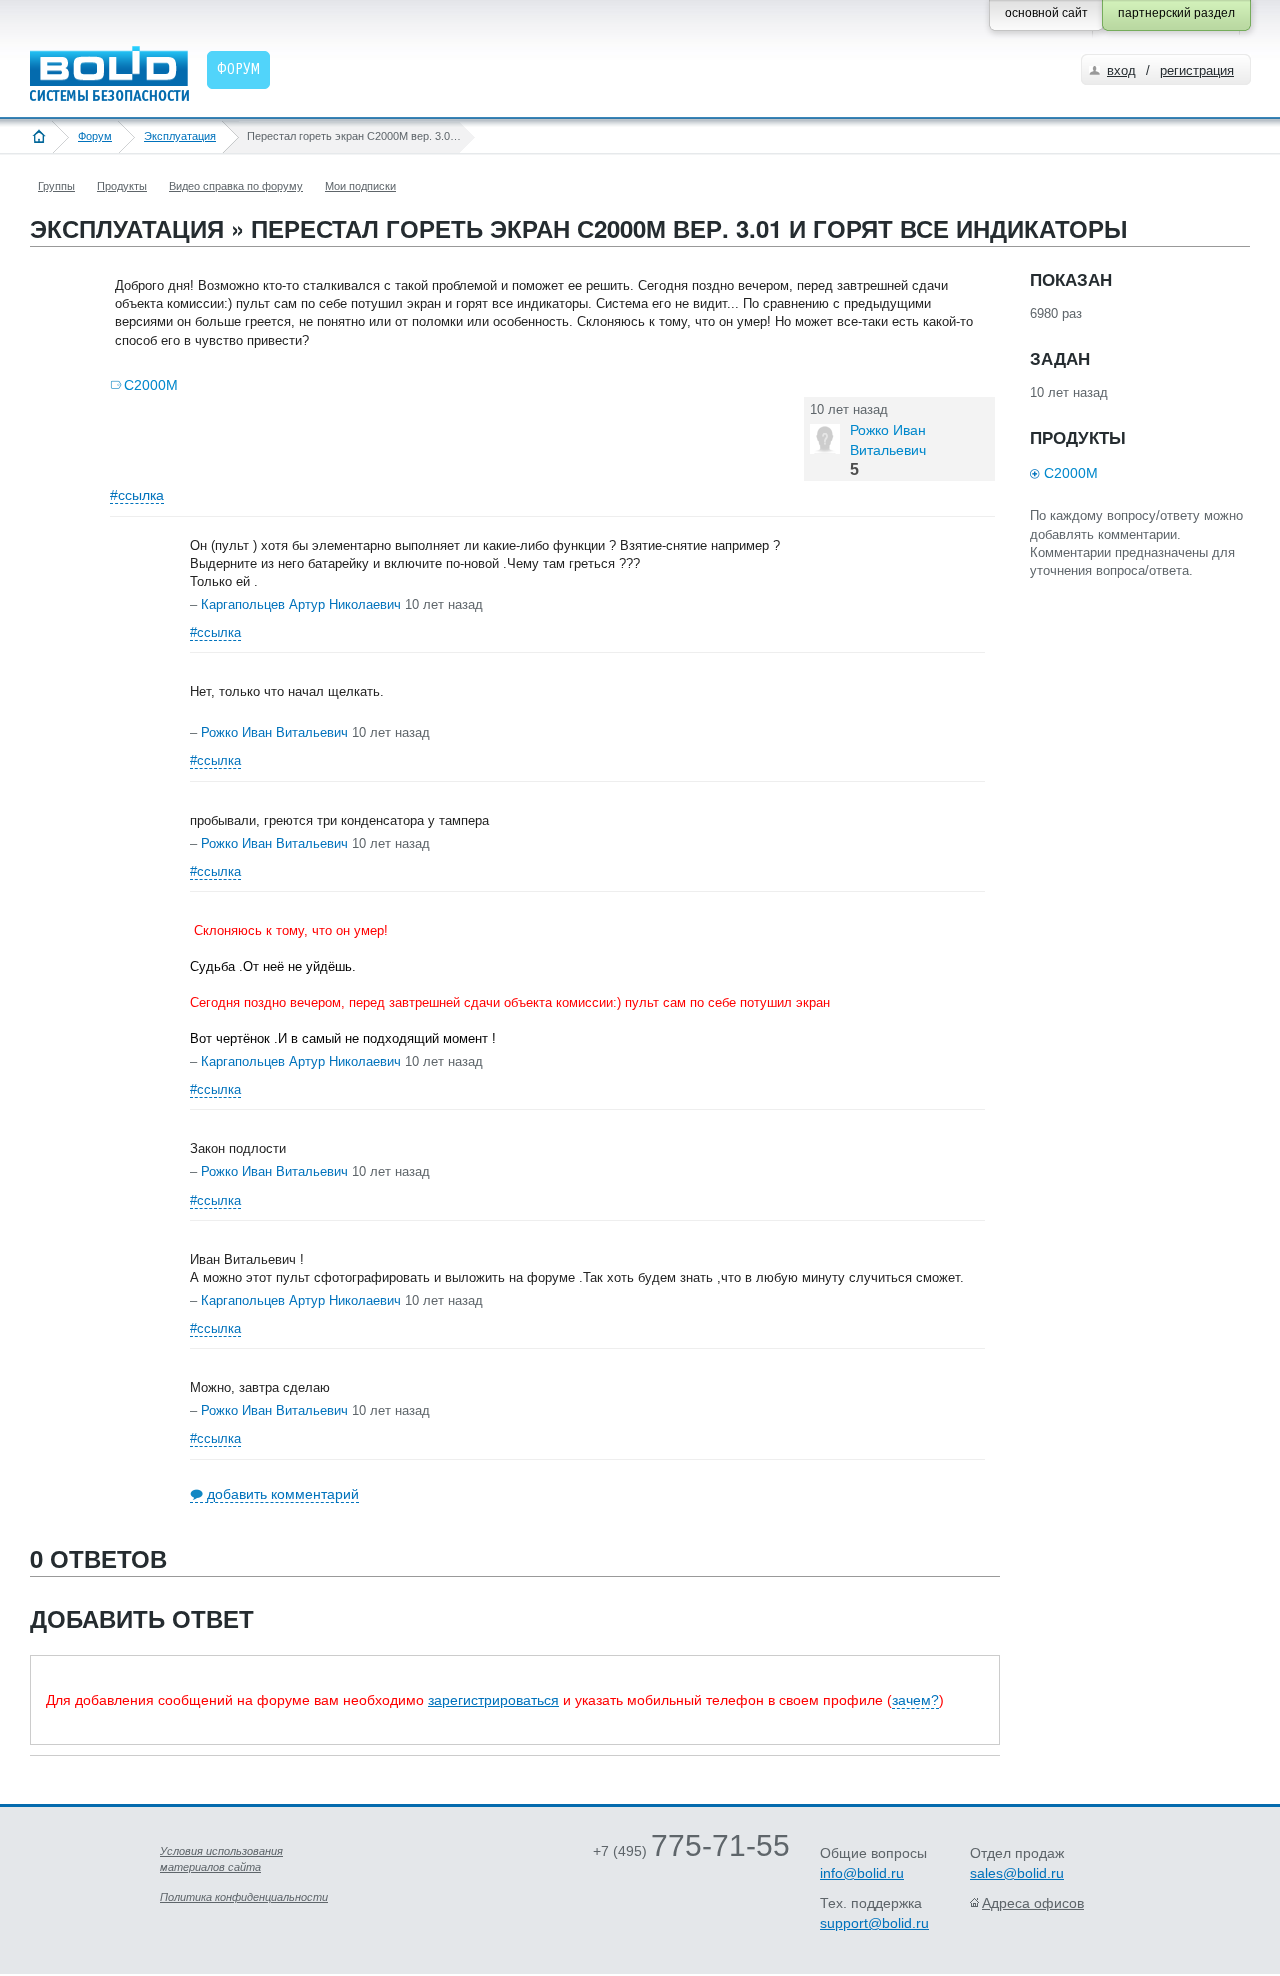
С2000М (151, 385)
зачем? (915, 1700)
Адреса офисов (1033, 1903)
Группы (56, 186)
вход (1121, 70)
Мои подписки (360, 186)
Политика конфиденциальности (244, 1897)
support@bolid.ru (874, 1923)
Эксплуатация (180, 136)
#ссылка (137, 495)
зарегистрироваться (493, 1700)
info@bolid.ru (862, 1873)
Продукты (122, 186)
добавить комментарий (283, 1494)
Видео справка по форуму (236, 186)
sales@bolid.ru (1017, 1873)
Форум (95, 136)
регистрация (1197, 70)
